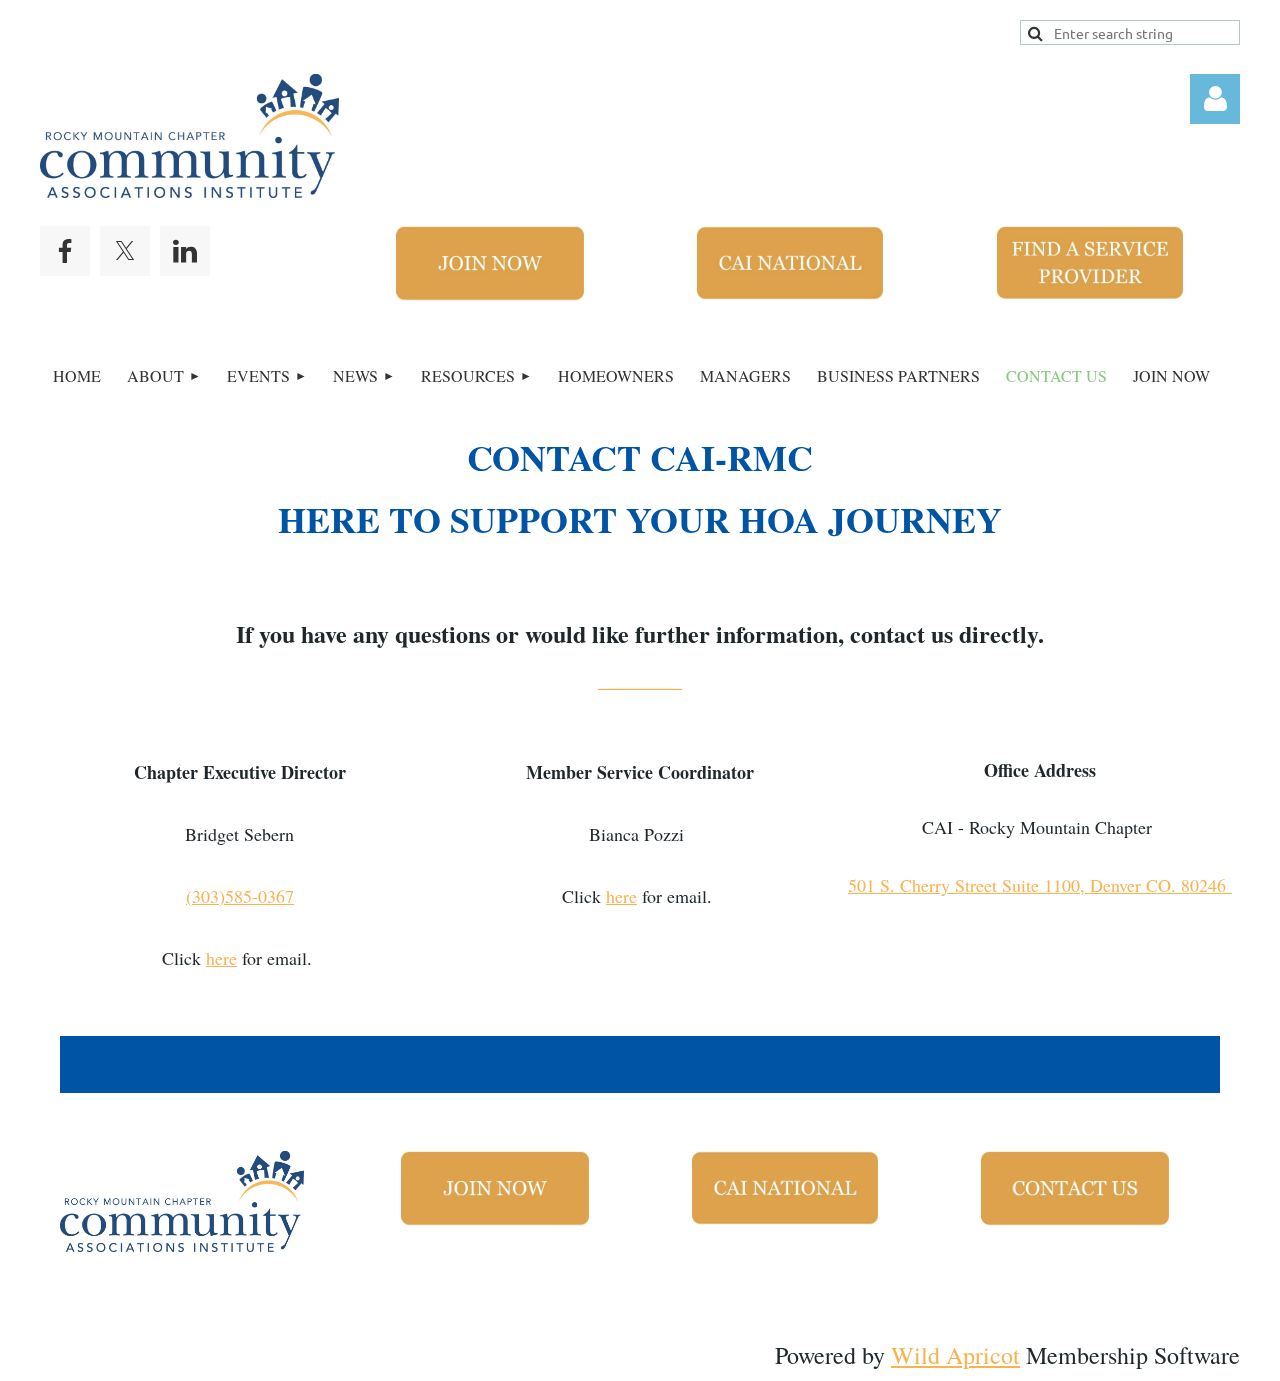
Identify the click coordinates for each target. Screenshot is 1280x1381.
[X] (125, 251)
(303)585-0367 (240, 896)
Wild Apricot (955, 1355)
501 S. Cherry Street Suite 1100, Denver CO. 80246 (1040, 885)
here (221, 958)
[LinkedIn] (185, 251)
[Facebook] (65, 251)
